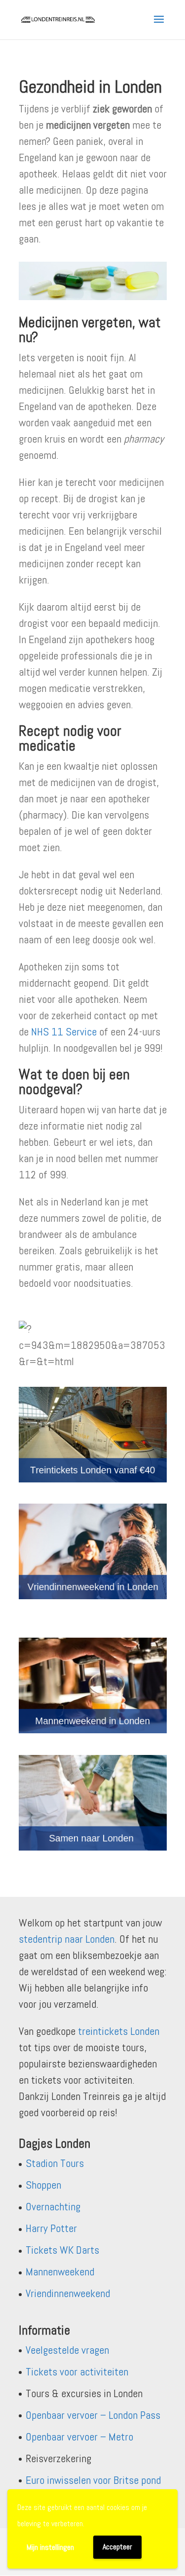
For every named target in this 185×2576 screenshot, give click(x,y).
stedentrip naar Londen (67, 1939)
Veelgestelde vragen (67, 2350)
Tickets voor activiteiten (77, 2371)
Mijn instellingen (50, 2547)
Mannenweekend (60, 2271)
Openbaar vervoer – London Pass (93, 2415)
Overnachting (53, 2206)
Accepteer (117, 2547)
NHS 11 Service (64, 1031)
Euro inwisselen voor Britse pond (93, 2480)
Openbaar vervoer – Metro (79, 2437)
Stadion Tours (55, 2163)
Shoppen (43, 2185)
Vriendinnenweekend (68, 2293)
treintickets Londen (119, 2031)
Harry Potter (51, 2228)
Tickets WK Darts (62, 2250)
